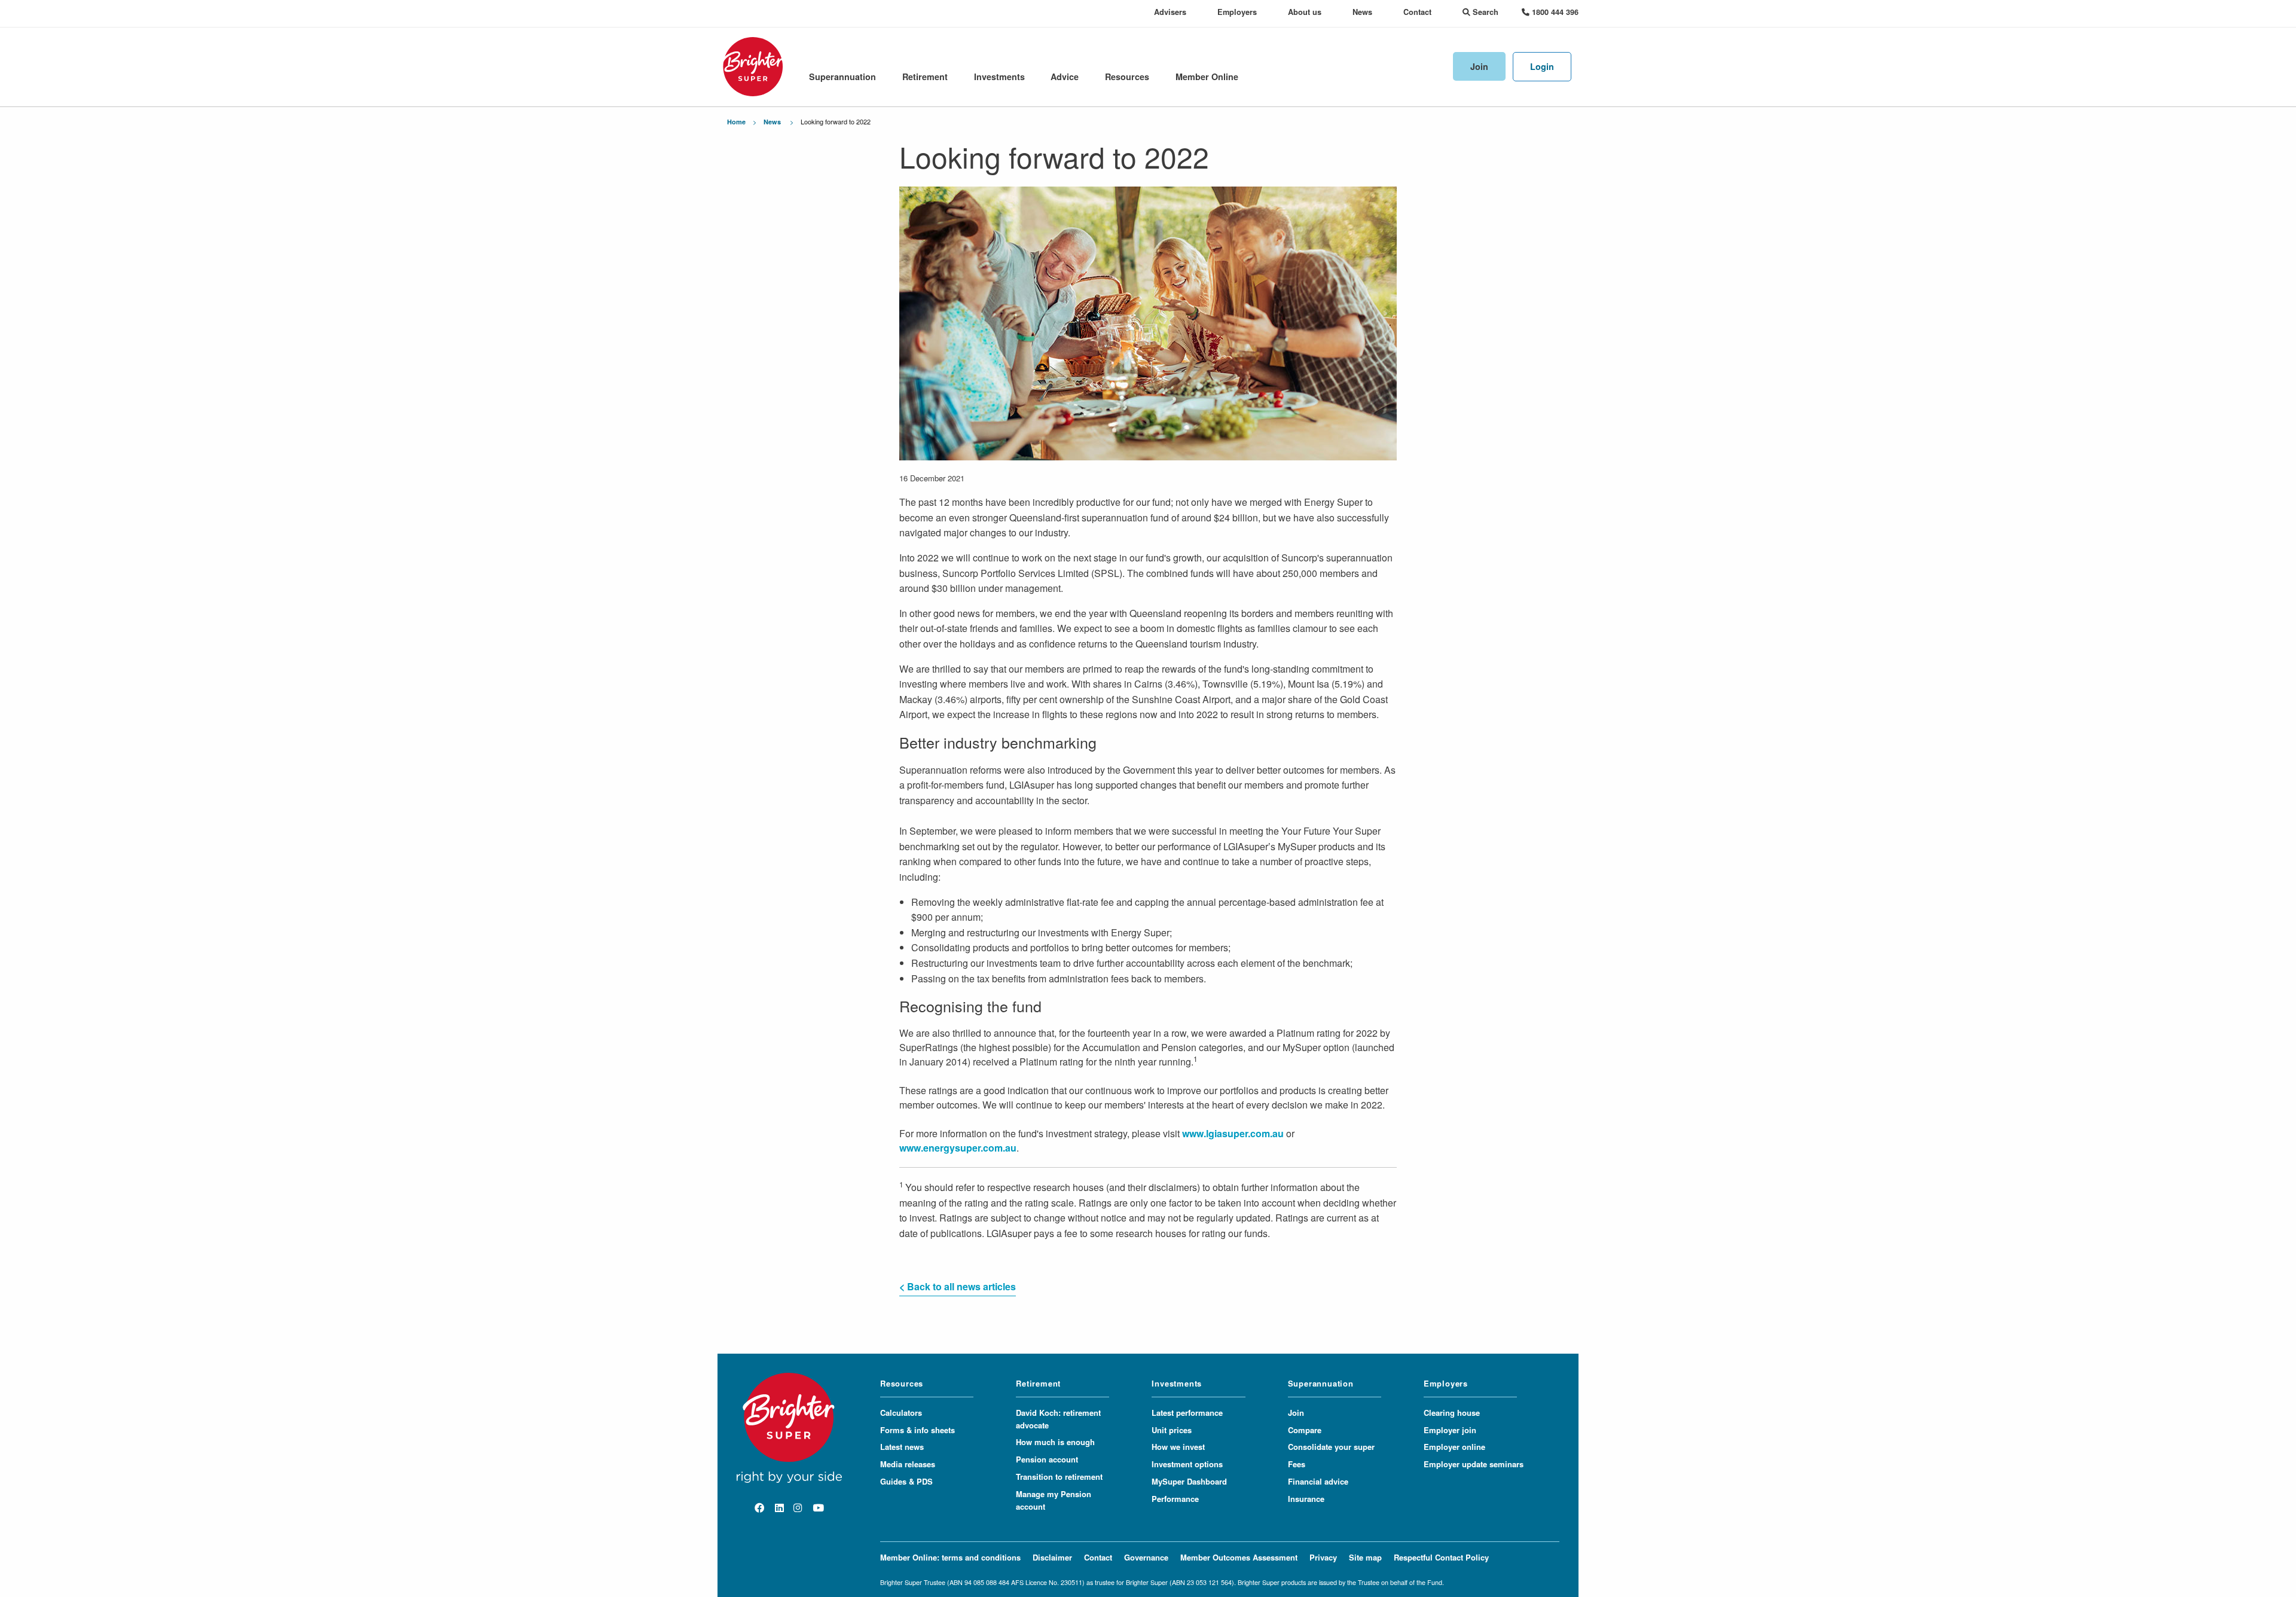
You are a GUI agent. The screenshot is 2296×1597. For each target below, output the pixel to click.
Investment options (1187, 1464)
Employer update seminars (1474, 1464)
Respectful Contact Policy (1441, 1557)
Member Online (1207, 77)
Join (1479, 66)
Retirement (925, 77)
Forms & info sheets (918, 1430)
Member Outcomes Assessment (1239, 1557)
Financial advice (1318, 1481)
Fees (1297, 1464)
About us (1305, 12)
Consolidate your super (1331, 1447)
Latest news (902, 1447)
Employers (1237, 12)
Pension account (1047, 1459)
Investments (999, 77)
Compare (1305, 1430)
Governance (1146, 1557)
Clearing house (1452, 1413)
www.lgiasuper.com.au (1233, 1133)
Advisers (1170, 12)
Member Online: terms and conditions (950, 1557)
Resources (1127, 77)
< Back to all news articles (958, 1286)
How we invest (1178, 1447)
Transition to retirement (1059, 1477)
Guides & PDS (906, 1481)
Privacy (1323, 1557)
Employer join (1450, 1430)
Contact (1417, 12)
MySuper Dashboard (1189, 1481)
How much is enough (1055, 1442)
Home (736, 122)
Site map (1365, 1557)
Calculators (901, 1413)
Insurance (1306, 1499)
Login (1542, 66)
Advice (1065, 77)
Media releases (908, 1464)
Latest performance (1187, 1413)
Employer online (1454, 1447)
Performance (1175, 1499)
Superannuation (842, 77)
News (1362, 12)
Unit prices (1172, 1430)
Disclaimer (1052, 1557)
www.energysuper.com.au (958, 1148)
